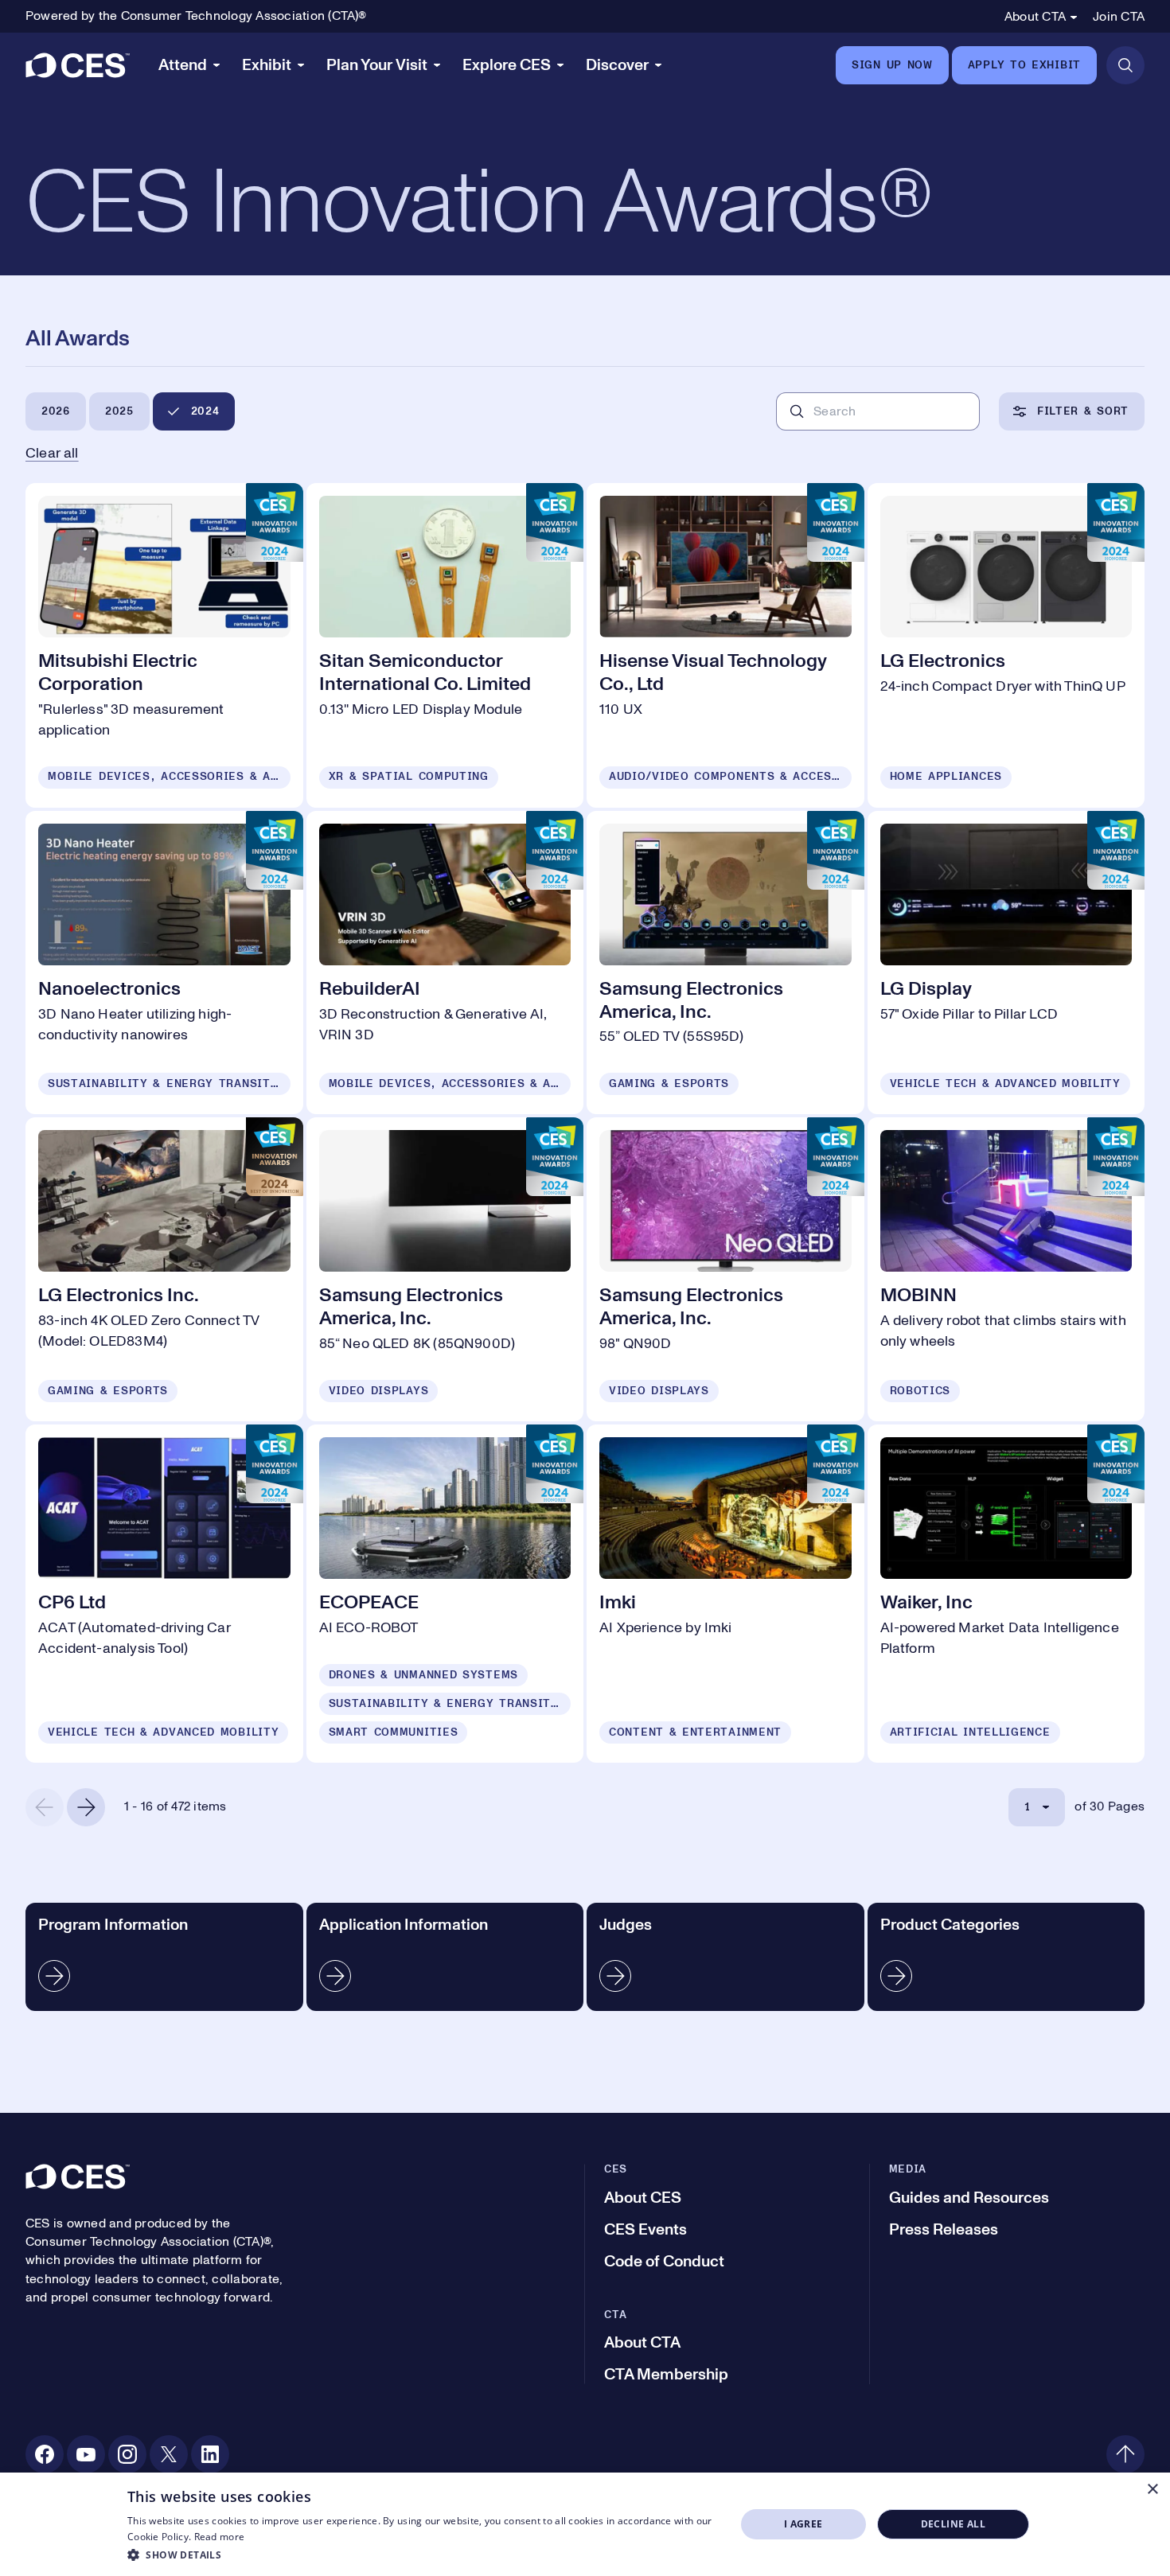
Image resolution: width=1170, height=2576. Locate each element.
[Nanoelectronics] (164, 963)
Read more (220, 2537)
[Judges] (725, 1957)
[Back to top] (1125, 2454)
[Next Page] (86, 1807)
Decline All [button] (953, 2524)
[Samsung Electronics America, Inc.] (725, 963)
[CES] (78, 65)
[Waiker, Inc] (1006, 1594)
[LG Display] (1006, 963)
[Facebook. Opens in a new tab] (45, 2454)
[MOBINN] (1006, 1269)
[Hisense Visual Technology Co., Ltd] (725, 645)
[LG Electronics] (1006, 645)
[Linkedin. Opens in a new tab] (210, 2454)
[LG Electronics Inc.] (164, 1269)
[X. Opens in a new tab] (169, 2454)
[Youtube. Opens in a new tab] (86, 2454)
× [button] (1152, 2490)
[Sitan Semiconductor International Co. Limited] (445, 645)
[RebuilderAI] (445, 963)
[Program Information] (164, 1957)
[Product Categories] (1006, 1957)
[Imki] (725, 1594)
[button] (422, 2555)
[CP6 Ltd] (164, 1594)
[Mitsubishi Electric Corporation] (164, 645)
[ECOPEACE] (445, 1594)
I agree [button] (803, 2524)
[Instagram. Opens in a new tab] (127, 2454)
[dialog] (585, 2524)
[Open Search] (1125, 65)
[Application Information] (445, 1957)
